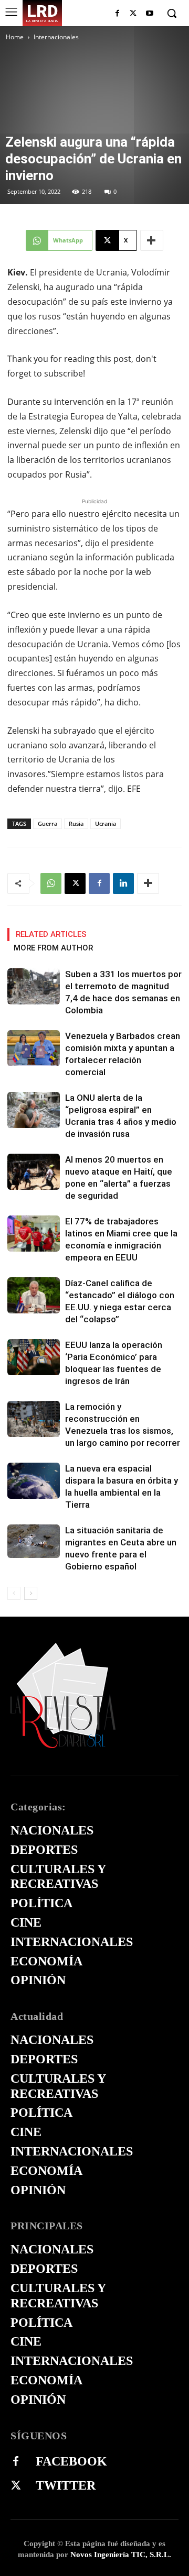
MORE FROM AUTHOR (53, 948)
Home (15, 37)
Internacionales (56, 37)
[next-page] (31, 1593)
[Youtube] (149, 14)
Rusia (76, 823)
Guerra (48, 823)
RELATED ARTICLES (51, 934)
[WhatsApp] (51, 883)
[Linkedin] (123, 883)
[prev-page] (14, 1593)
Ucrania (106, 823)
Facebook (71, 2461)
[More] (152, 240)
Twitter (66, 2485)
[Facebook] (117, 14)
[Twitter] (16, 2486)
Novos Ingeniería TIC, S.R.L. (121, 2555)
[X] (133, 14)
